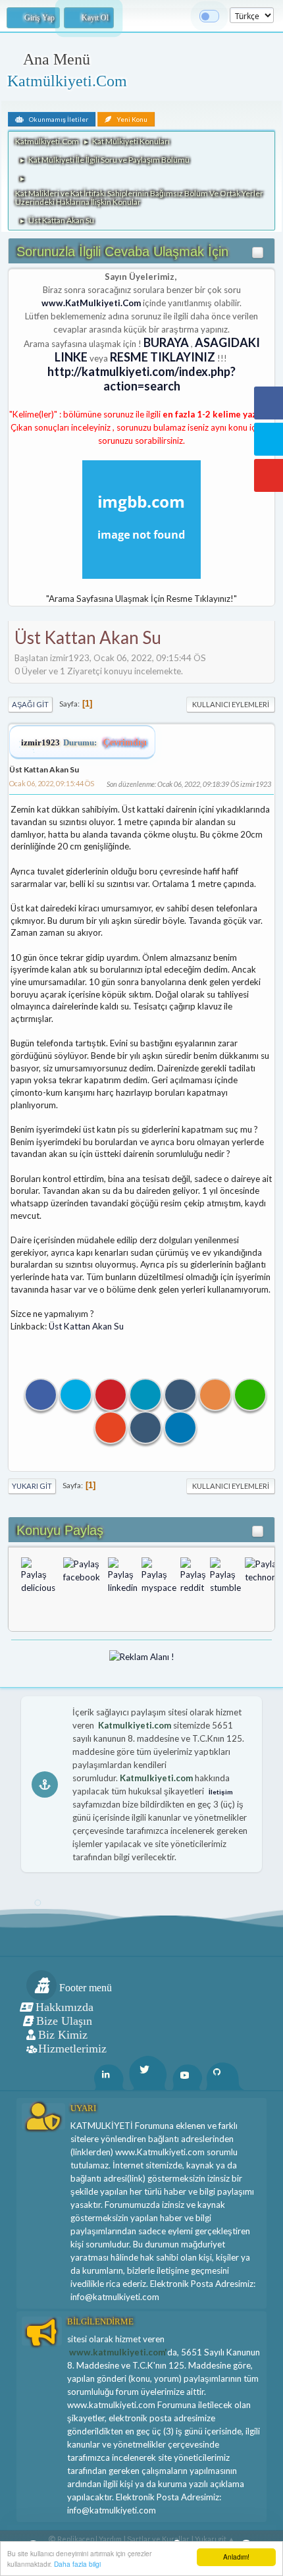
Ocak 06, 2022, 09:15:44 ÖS (52, 783)
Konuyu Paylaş (60, 1530)
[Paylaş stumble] (225, 1576)
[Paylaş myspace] (159, 1576)
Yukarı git (32, 1486)
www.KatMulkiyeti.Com (91, 303)
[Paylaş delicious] (38, 1576)
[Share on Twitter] (76, 1395)
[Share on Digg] (145, 1428)
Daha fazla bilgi (77, 2564)
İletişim (221, 1792)
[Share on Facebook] (41, 1395)
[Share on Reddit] (111, 1428)
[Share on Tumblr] (180, 1395)
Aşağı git (30, 704)
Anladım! (236, 2557)
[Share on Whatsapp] (250, 1395)
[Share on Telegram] (180, 1428)
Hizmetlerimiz (72, 2049)
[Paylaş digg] (59, 1576)
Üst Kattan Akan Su (44, 769)
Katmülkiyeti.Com (67, 81)
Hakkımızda (64, 2007)
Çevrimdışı (125, 742)
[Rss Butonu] (215, 1395)
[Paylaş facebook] (82, 1576)
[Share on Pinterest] (111, 1395)
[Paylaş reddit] (193, 1576)
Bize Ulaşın (64, 2021)
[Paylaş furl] (104, 1576)
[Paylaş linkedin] (123, 1576)
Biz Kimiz (63, 2035)
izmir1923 (40, 742)
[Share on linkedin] (145, 1395)
